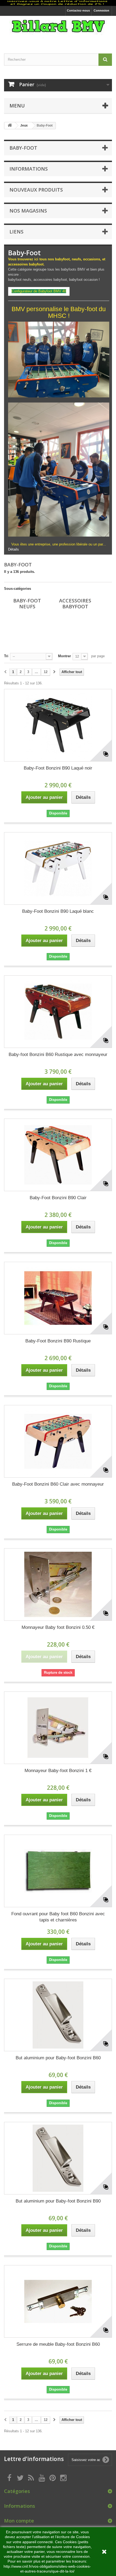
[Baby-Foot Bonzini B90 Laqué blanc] (58, 868)
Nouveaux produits (36, 190)
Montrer (64, 656)
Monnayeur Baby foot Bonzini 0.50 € (58, 1627)
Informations (29, 169)
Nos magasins (28, 211)
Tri (6, 656)
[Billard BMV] (58, 30)
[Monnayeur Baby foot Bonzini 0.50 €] (58, 1585)
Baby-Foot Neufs (27, 603)
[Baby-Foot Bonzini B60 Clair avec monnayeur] (58, 1441)
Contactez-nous (78, 10)
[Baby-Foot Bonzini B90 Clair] (58, 1155)
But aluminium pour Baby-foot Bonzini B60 (58, 2058)
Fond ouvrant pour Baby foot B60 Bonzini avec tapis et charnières (58, 1917)
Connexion (101, 10)
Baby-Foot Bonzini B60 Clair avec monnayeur (58, 1484)
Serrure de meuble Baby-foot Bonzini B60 (58, 2344)
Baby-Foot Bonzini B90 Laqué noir (58, 768)
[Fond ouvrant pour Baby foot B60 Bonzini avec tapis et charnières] (58, 1871)
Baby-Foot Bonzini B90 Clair (58, 1198)
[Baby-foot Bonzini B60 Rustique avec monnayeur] (58, 1012)
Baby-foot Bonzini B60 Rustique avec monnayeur (58, 1055)
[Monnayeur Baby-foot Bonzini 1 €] (58, 1728)
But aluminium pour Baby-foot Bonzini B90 (58, 2201)
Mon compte (19, 2521)
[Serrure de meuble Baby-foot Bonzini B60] (58, 2301)
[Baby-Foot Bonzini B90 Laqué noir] (58, 725)
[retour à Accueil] (10, 126)
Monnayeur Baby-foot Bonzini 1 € (58, 1771)
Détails (13, 549)
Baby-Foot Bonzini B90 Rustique (58, 1341)
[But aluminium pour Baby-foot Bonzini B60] (58, 2015)
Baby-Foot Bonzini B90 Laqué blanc (58, 911)
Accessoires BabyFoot (75, 603)
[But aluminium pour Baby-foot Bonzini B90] (58, 2158)
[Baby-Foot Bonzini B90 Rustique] (58, 1298)
